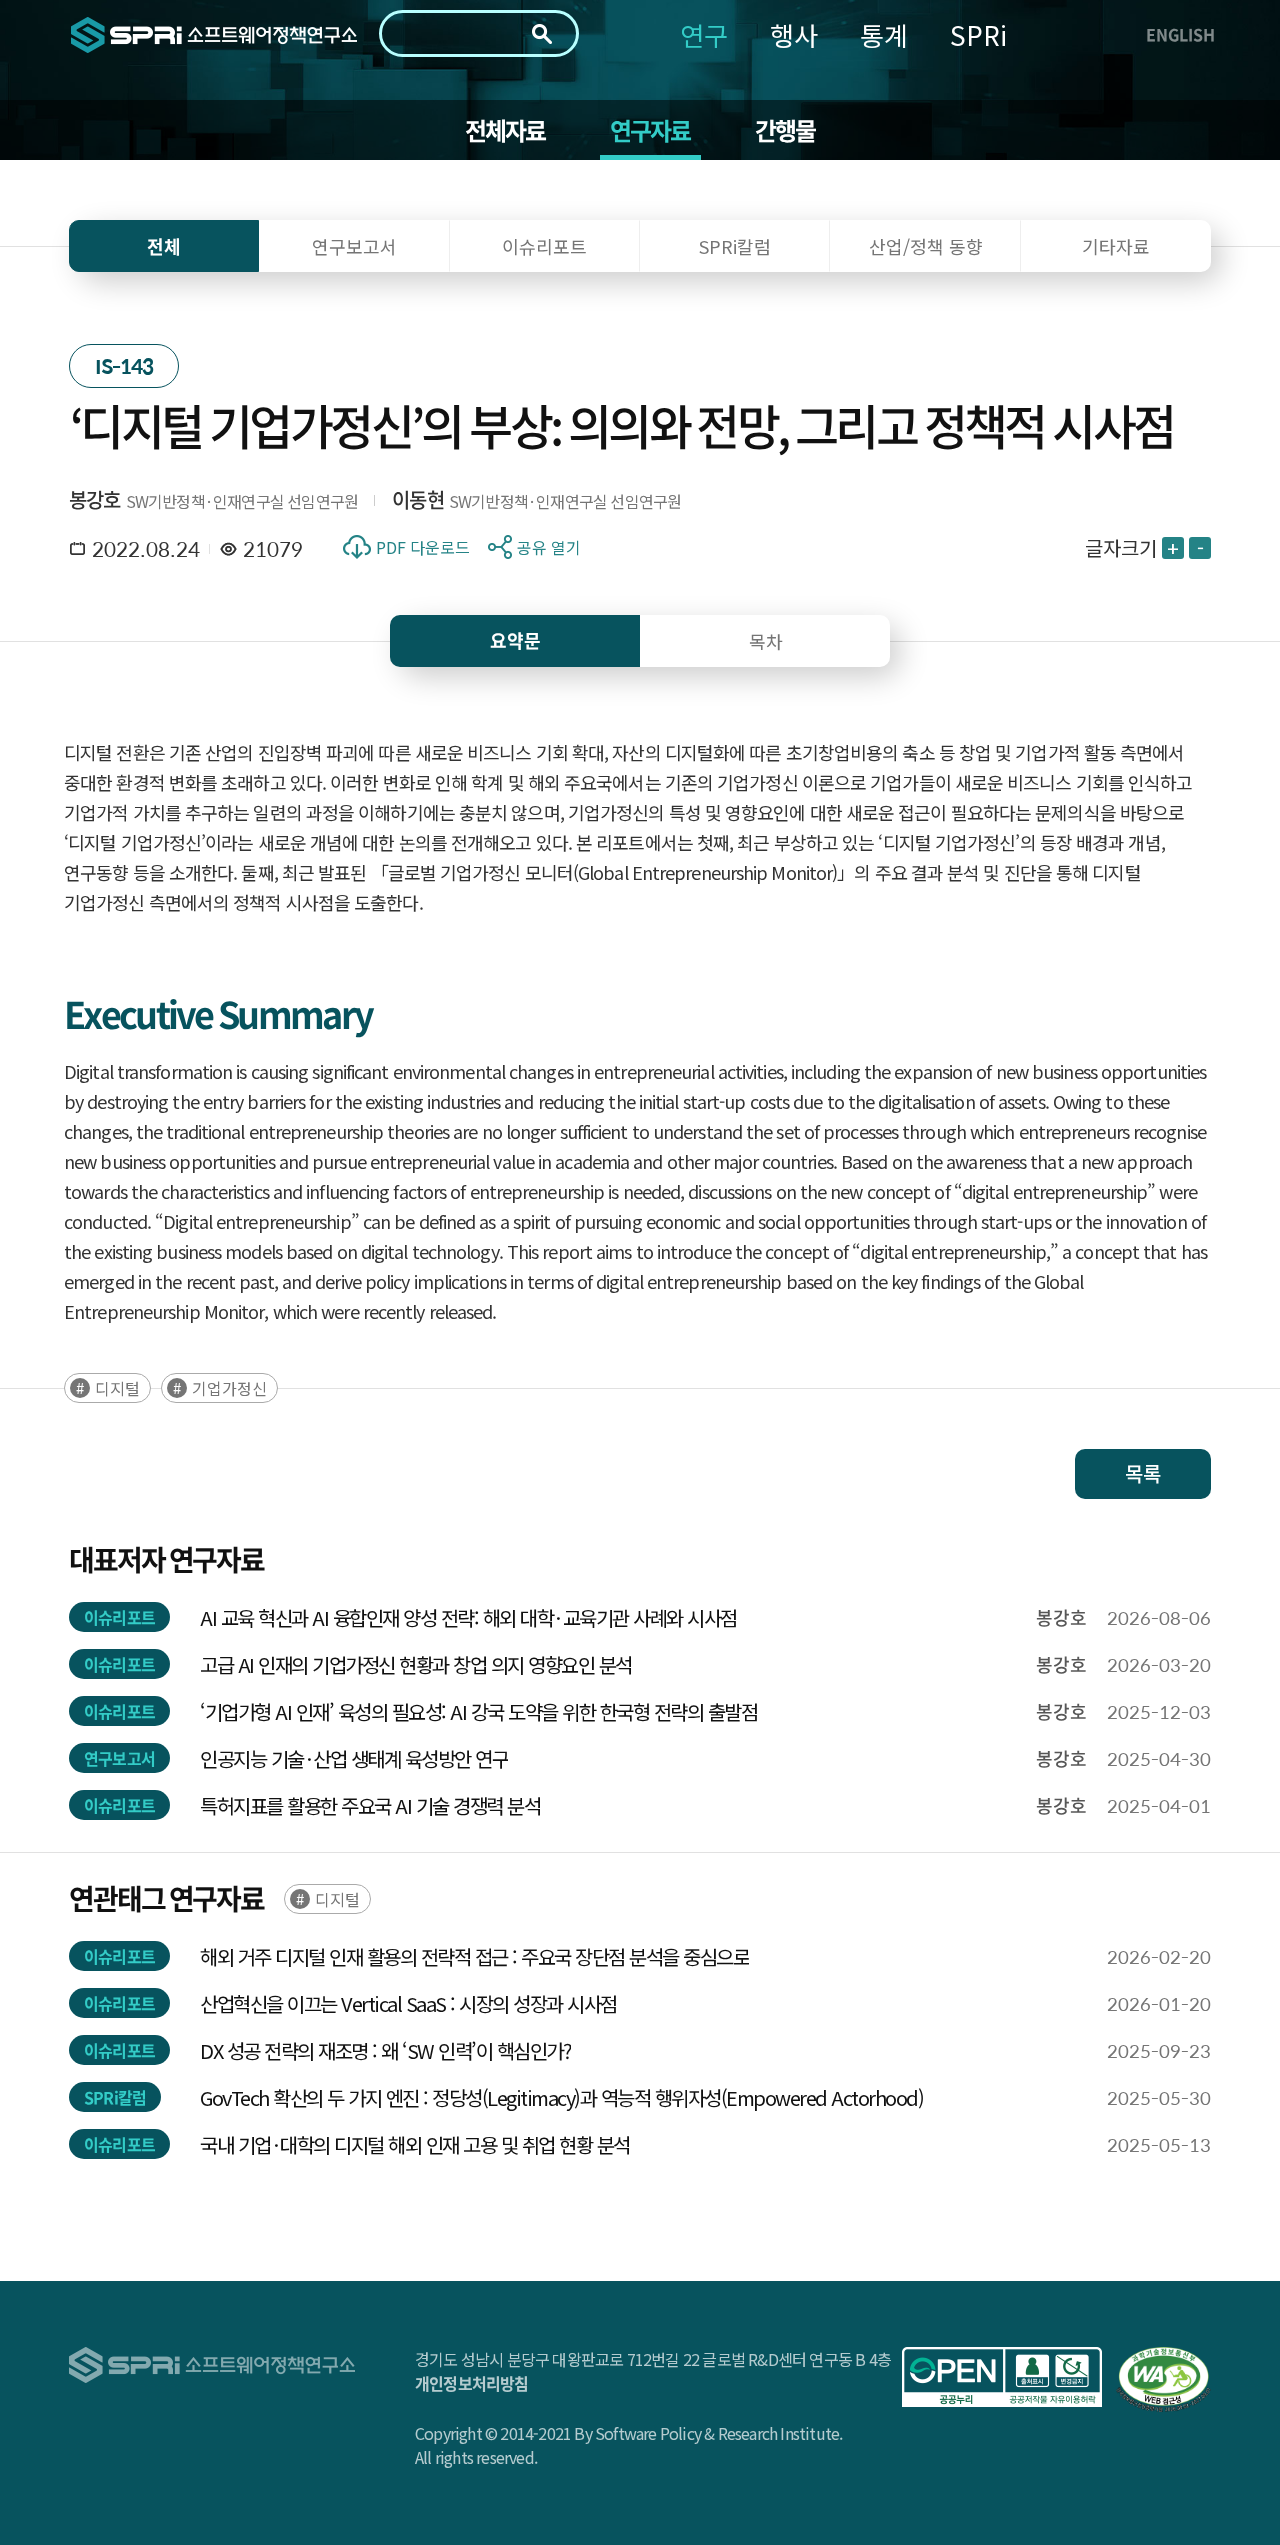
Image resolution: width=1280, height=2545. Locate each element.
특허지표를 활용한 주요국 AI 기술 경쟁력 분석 (370, 1805)
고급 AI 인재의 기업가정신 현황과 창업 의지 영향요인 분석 (416, 1664)
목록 (1143, 1473)
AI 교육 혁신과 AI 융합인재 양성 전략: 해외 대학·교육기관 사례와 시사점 (468, 1617)
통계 (884, 34)
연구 (704, 34)
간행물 (785, 130)
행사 (794, 34)
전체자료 (505, 130)
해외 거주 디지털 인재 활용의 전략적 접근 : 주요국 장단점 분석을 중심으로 (474, 1956)
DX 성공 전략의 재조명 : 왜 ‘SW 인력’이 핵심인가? (385, 2050)
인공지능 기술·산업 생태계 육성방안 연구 (354, 1758)
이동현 (418, 499)
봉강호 (95, 499)
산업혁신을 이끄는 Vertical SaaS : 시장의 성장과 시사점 (408, 2003)
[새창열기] (1002, 2377)
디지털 (117, 1388)
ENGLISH (1180, 34)
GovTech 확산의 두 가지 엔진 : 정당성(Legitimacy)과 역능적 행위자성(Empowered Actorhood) (561, 2097)
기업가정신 (229, 1388)
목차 (766, 641)
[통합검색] (542, 34)
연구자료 (650, 130)
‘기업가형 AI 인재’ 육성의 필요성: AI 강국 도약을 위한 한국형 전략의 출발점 (478, 1711)
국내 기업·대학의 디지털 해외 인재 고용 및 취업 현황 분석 (415, 2144)
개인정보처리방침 (472, 2383)
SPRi (978, 34)
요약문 (515, 640)
